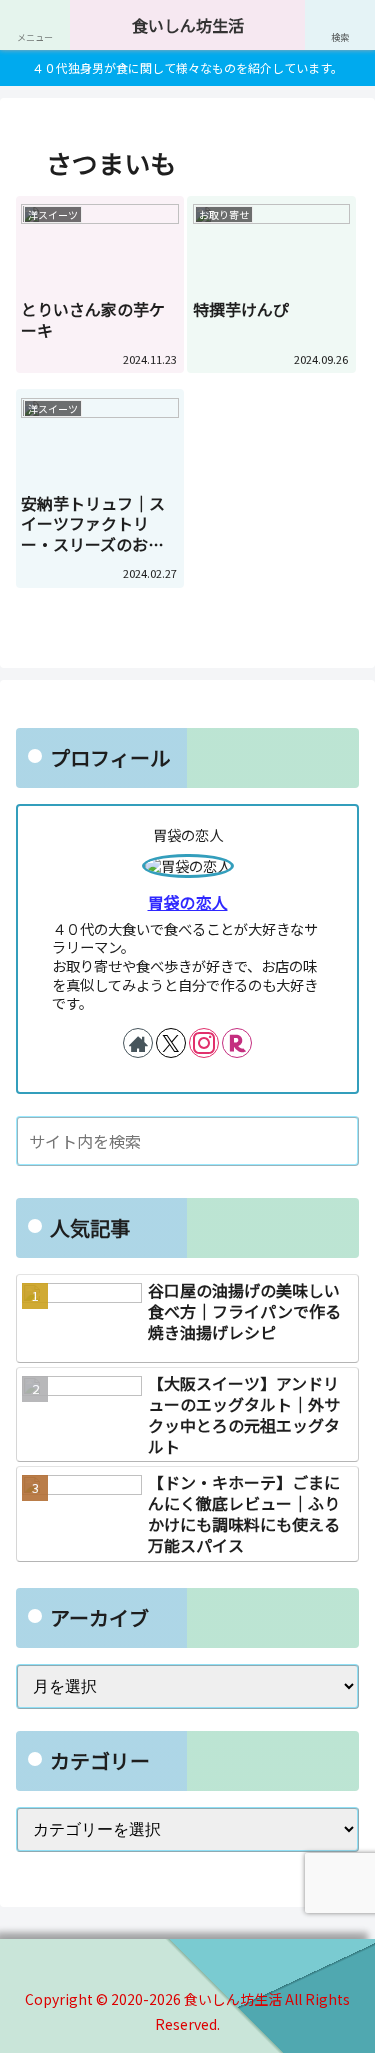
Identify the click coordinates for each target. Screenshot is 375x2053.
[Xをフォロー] (171, 1043)
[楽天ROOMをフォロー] (237, 1043)
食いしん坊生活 (188, 25)
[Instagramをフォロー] (204, 1043)
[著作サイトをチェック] (138, 1043)
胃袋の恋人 (188, 902)
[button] (340, 1140)
